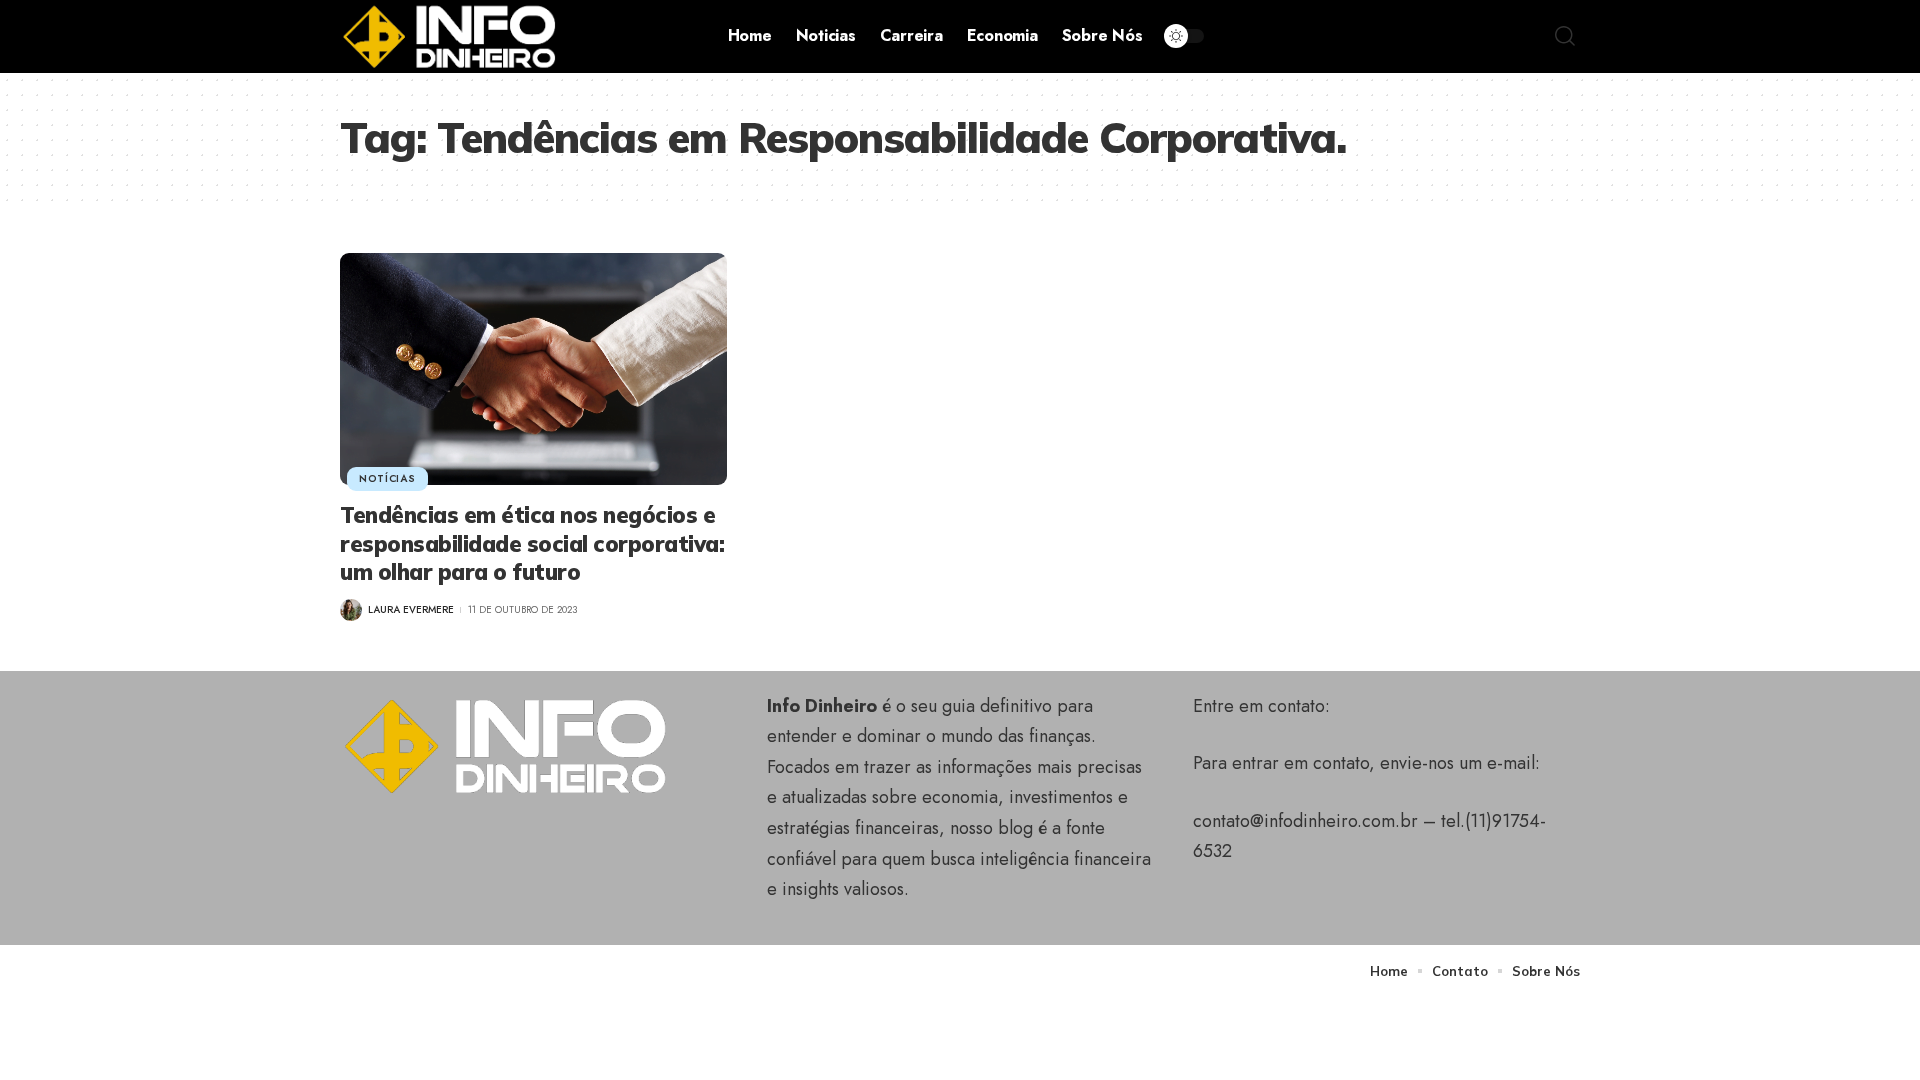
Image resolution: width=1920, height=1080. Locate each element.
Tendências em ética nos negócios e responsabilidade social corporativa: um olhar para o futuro (532, 543)
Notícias (387, 478)
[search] (1565, 36)
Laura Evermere (411, 609)
